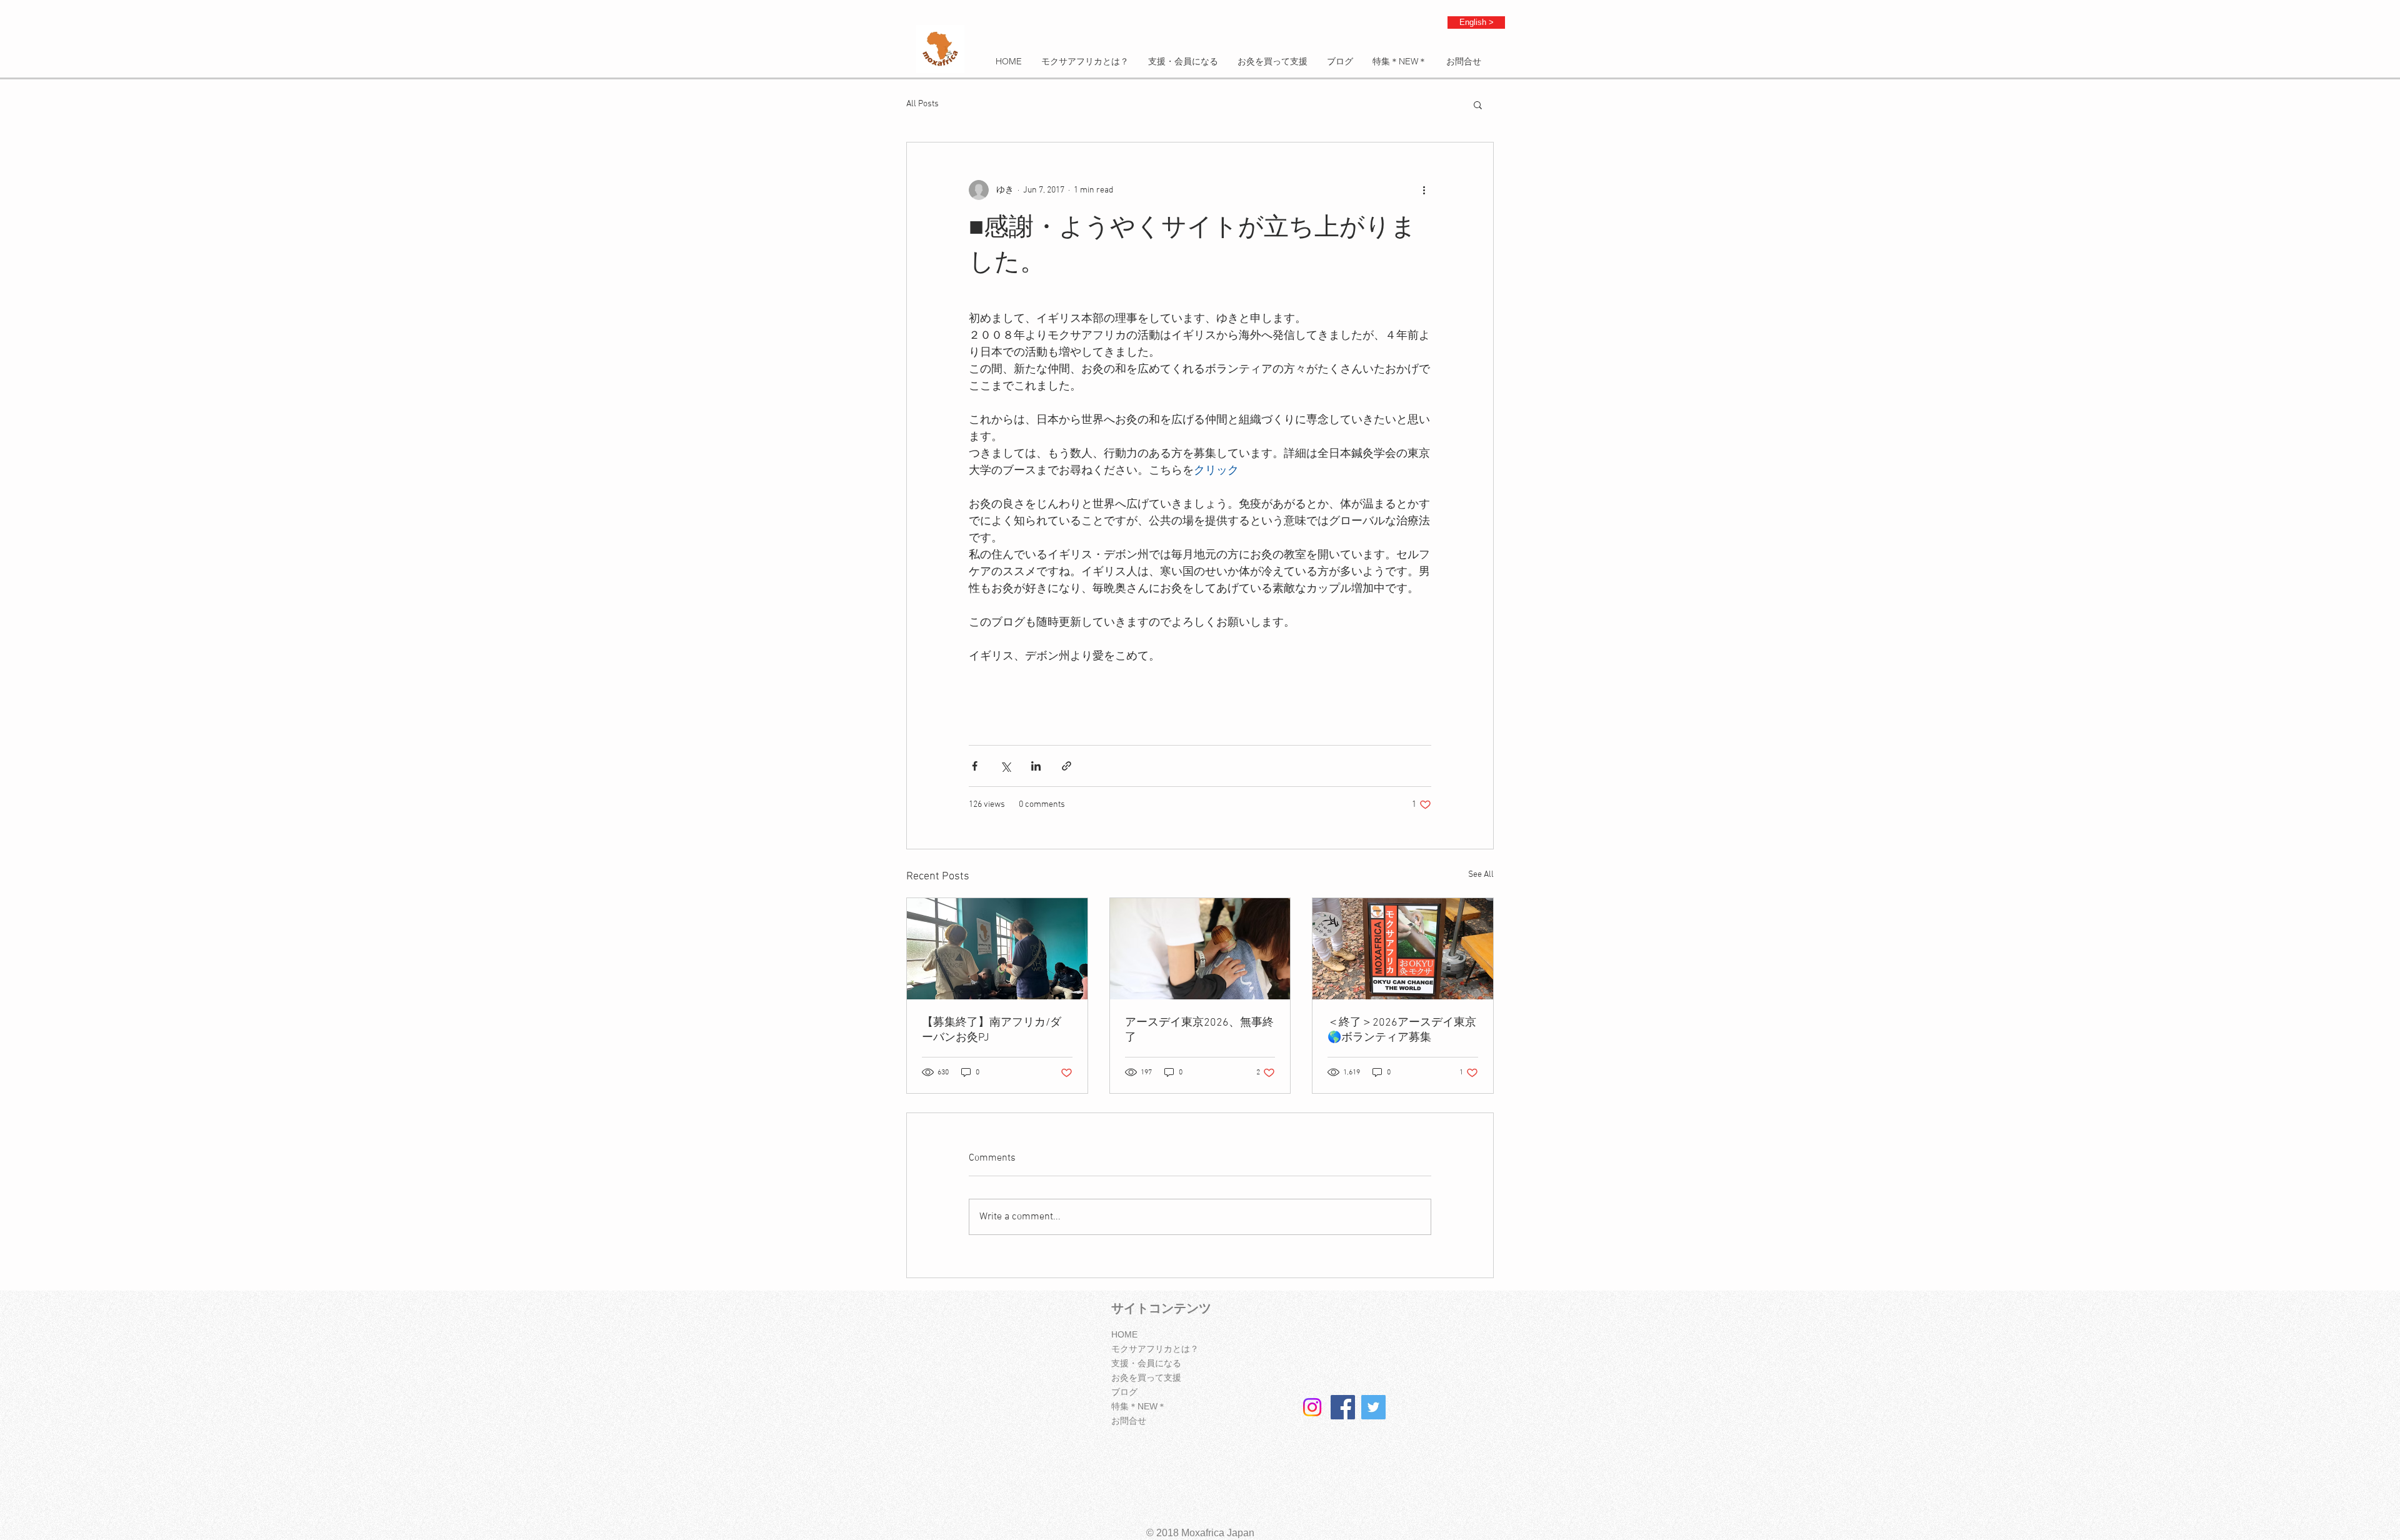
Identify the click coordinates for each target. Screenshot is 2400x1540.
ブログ (1124, 1392)
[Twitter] (1373, 1407)
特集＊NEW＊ (1139, 1406)
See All (1481, 875)
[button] (1478, 104)
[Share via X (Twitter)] (1005, 766)
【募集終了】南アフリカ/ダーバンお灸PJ (992, 1030)
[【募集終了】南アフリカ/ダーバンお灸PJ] (997, 949)
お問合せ (1129, 1421)
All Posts (922, 104)
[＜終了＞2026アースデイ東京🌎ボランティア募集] (1403, 949)
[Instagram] (1312, 1407)
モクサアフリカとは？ (1155, 1349)
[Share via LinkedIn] (1036, 766)
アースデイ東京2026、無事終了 (1199, 1030)
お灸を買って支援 (1146, 1377)
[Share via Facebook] (975, 766)
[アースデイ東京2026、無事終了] (1200, 949)
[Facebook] (1343, 1407)
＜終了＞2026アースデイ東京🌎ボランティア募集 (1402, 1030)
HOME (1124, 1334)
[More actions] (1424, 190)
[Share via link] (1067, 766)
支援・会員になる (1146, 1363)
